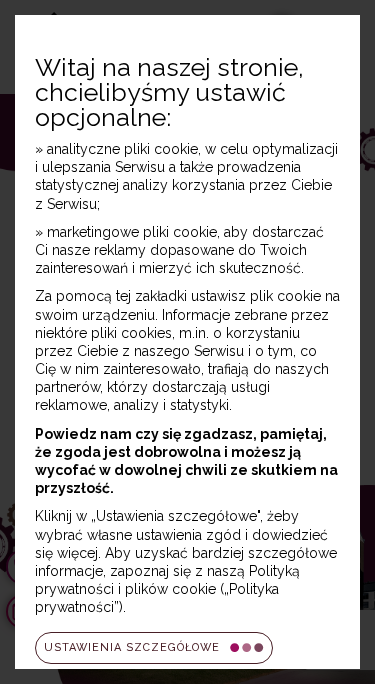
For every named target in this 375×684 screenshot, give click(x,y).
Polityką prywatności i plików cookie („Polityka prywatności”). (167, 589)
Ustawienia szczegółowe (132, 647)
